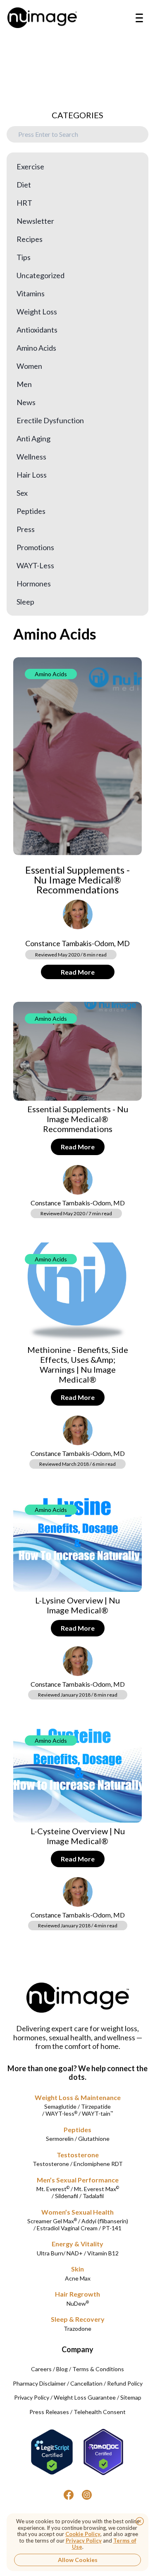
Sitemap (131, 2397)
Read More (78, 972)
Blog (62, 2369)
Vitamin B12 (103, 2253)
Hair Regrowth (77, 2294)
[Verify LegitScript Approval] (52, 2452)
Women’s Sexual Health (77, 2212)
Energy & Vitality (77, 2244)
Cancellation (86, 2383)
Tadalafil (93, 2196)
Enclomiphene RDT (98, 2164)
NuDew (78, 2303)
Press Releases (49, 2412)
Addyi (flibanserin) (105, 2221)
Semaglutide (60, 2106)
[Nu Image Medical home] (42, 18)
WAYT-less (61, 2113)
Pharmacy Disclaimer (39, 2383)
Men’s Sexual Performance (78, 2180)
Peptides (77, 2129)
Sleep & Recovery (78, 2319)
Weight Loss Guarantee (85, 2397)
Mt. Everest (53, 2189)
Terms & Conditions (98, 2369)
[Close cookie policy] (140, 2521)
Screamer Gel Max (52, 2221)
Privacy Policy (32, 2397)
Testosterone (78, 2155)
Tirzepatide (96, 2106)
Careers (41, 2369)
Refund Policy (125, 2383)
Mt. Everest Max (97, 2189)
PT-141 (112, 2228)
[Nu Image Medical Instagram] (87, 2495)
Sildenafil (67, 2196)
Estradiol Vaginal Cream (67, 2228)
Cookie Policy (83, 2534)
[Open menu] (139, 18)
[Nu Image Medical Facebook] (69, 2495)
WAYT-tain (97, 2113)
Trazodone (77, 2329)
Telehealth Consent (100, 2412)
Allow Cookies (78, 2560)
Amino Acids (51, 674)
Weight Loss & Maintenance (78, 2097)
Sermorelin (60, 2139)
